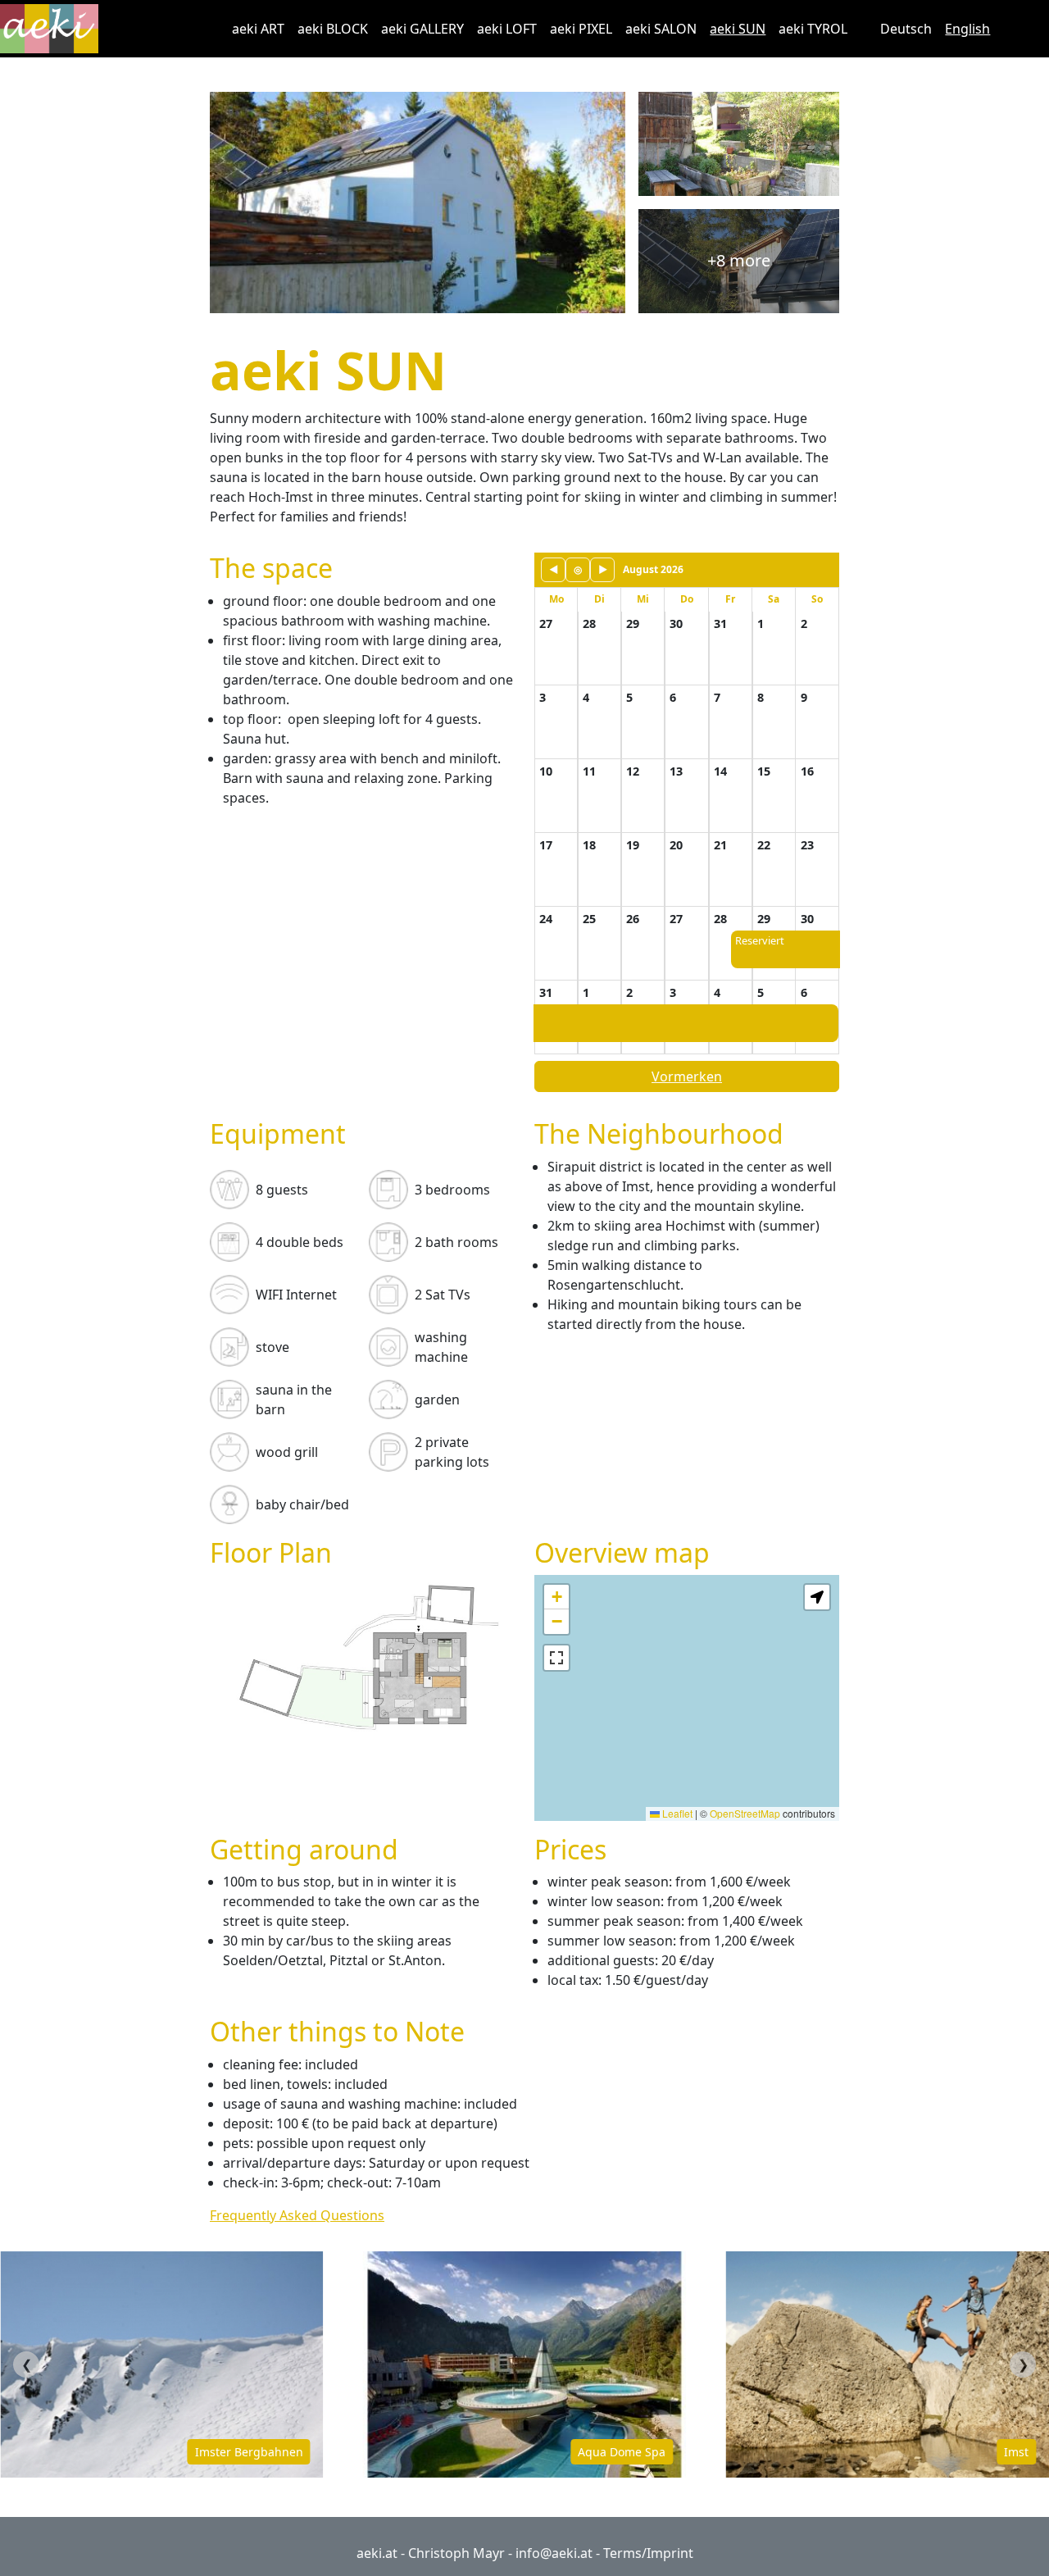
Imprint (670, 2553)
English (967, 29)
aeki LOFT (507, 29)
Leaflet (676, 1813)
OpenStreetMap (745, 1813)
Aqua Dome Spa (280, 2452)
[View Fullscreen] (556, 1658)
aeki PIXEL (581, 29)
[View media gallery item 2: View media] (739, 144)
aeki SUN (738, 29)
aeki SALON (661, 29)
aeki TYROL (813, 29)
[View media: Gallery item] (362, 1654)
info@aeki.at (554, 2553)
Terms (622, 2553)
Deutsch (906, 29)
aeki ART (258, 29)
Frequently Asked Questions (297, 2215)
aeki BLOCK (333, 29)
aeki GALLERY (422, 29)
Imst (674, 2452)
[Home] (56, 29)
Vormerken (687, 1076)
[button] (556, 1597)
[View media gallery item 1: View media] (418, 203)
